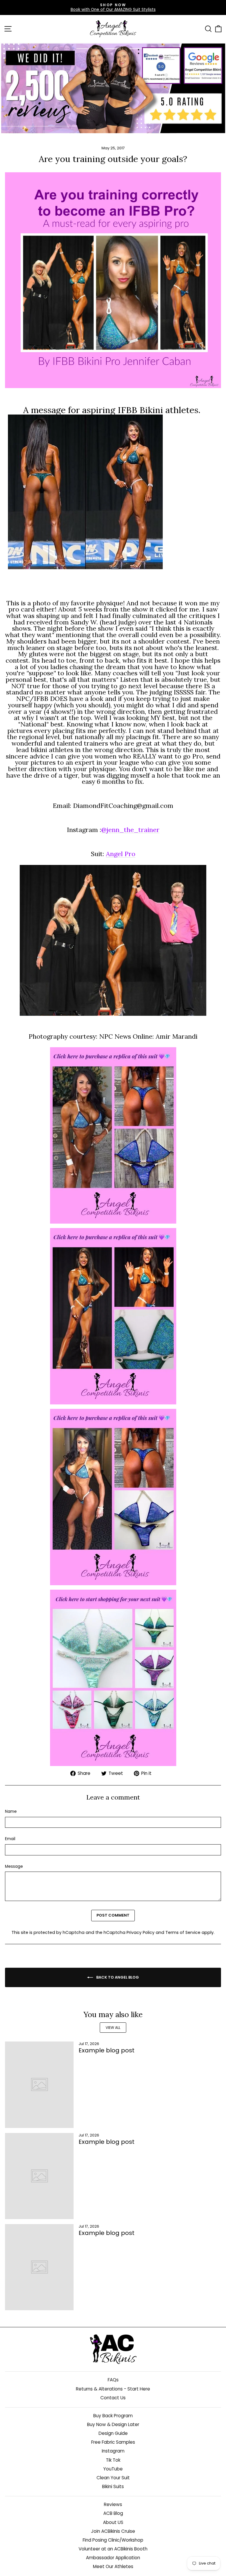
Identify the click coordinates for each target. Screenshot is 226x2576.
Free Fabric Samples (113, 2442)
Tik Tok (113, 2460)
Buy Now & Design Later (113, 2424)
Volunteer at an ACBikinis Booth (113, 2549)
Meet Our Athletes (113, 2566)
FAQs (113, 2380)
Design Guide (113, 2433)
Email (10, 1839)
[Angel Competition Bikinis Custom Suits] (113, 1678)
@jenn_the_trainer (130, 830)
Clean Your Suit (113, 2478)
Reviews (113, 2504)
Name (11, 1812)
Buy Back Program (113, 2416)
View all (113, 2028)
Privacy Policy (141, 1932)
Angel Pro (121, 854)
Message (14, 1867)
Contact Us (113, 2398)
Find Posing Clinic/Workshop (113, 2540)
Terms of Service (183, 1932)
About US (113, 2522)
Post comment (113, 1915)
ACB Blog (113, 2513)
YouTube (113, 2469)
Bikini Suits (113, 2486)
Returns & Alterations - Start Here (113, 2389)
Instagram (113, 2451)
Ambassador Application (113, 2558)
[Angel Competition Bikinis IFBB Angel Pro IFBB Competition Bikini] (113, 1135)
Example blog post (107, 2050)
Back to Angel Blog (117, 1977)
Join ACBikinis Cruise (113, 2531)
